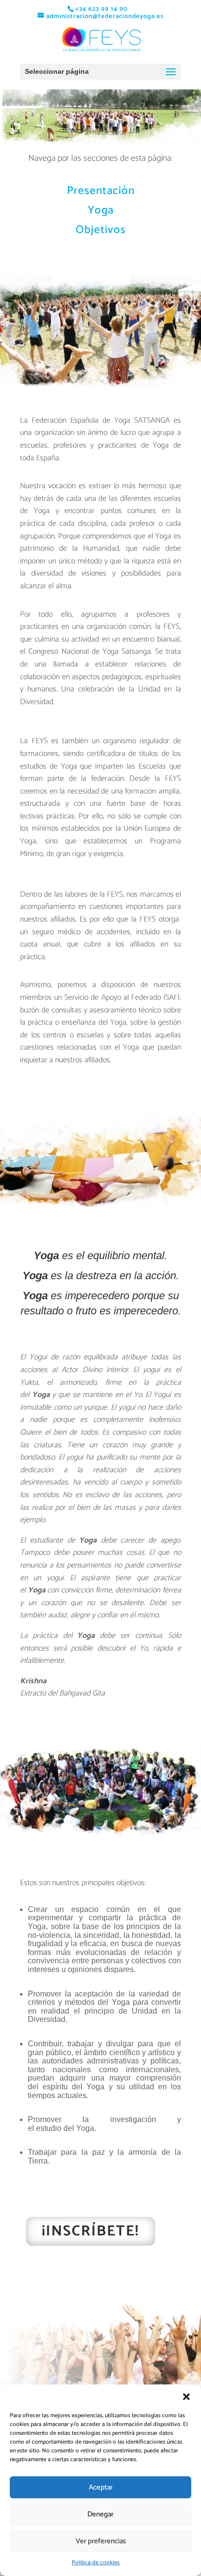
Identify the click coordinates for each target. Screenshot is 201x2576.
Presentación (101, 191)
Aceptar (101, 2487)
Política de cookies (96, 2563)
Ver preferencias (101, 2541)
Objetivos (101, 230)
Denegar (100, 2514)
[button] (186, 2397)
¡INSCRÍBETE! (90, 2231)
